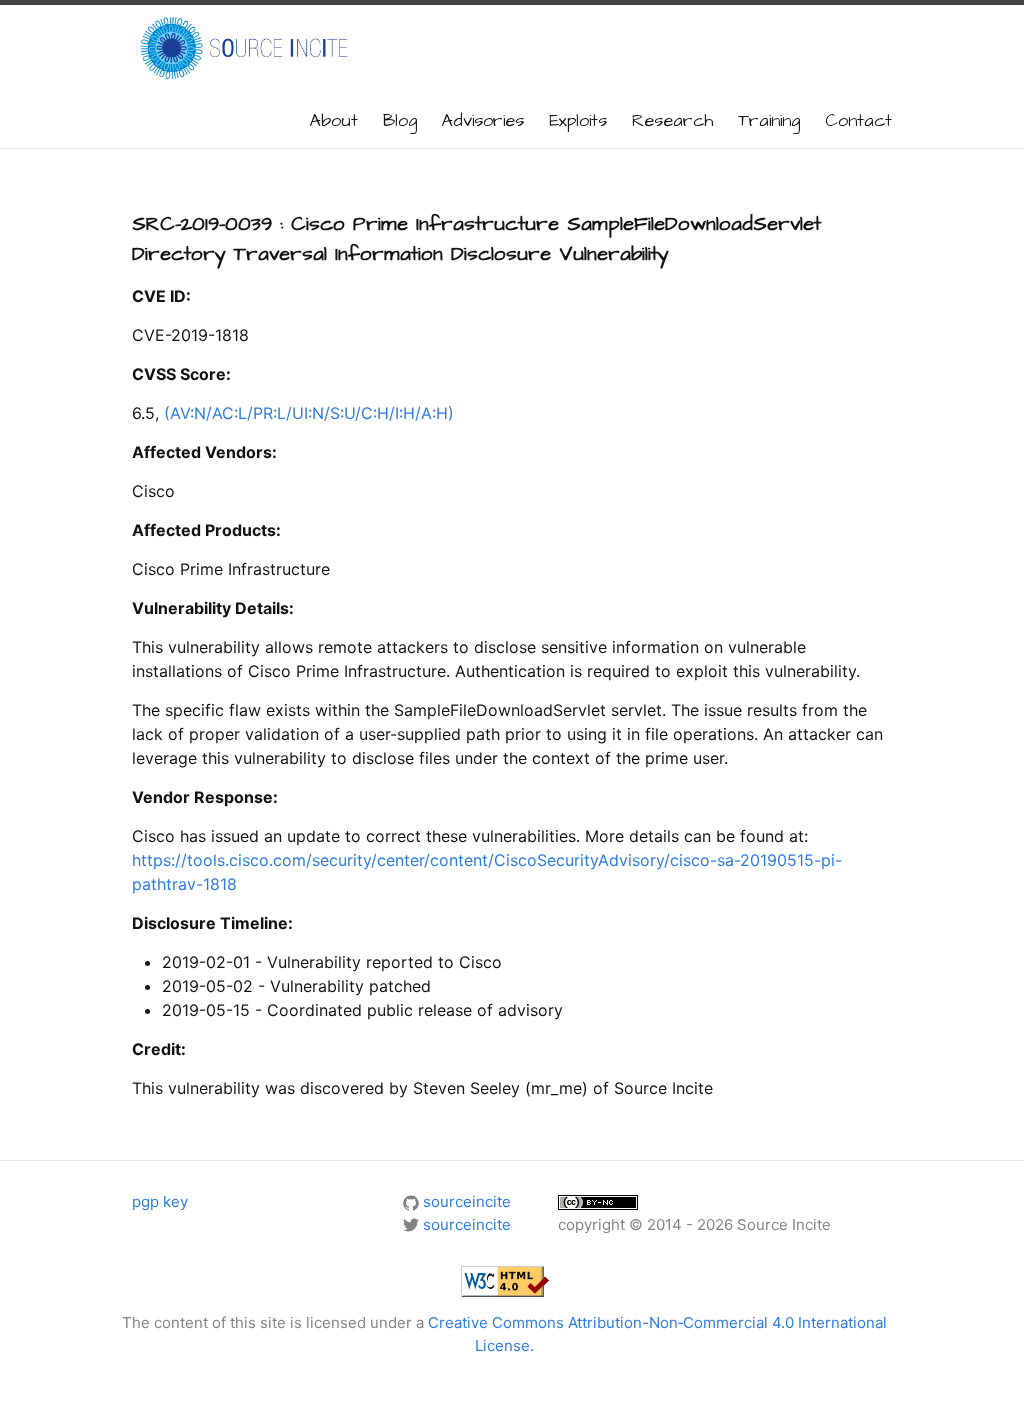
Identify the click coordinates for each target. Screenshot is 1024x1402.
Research (672, 121)
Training (769, 121)
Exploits (578, 121)
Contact (858, 121)
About (334, 121)
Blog (400, 121)
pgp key (160, 1201)
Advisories (483, 121)
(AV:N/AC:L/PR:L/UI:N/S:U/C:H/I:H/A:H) (309, 413)
